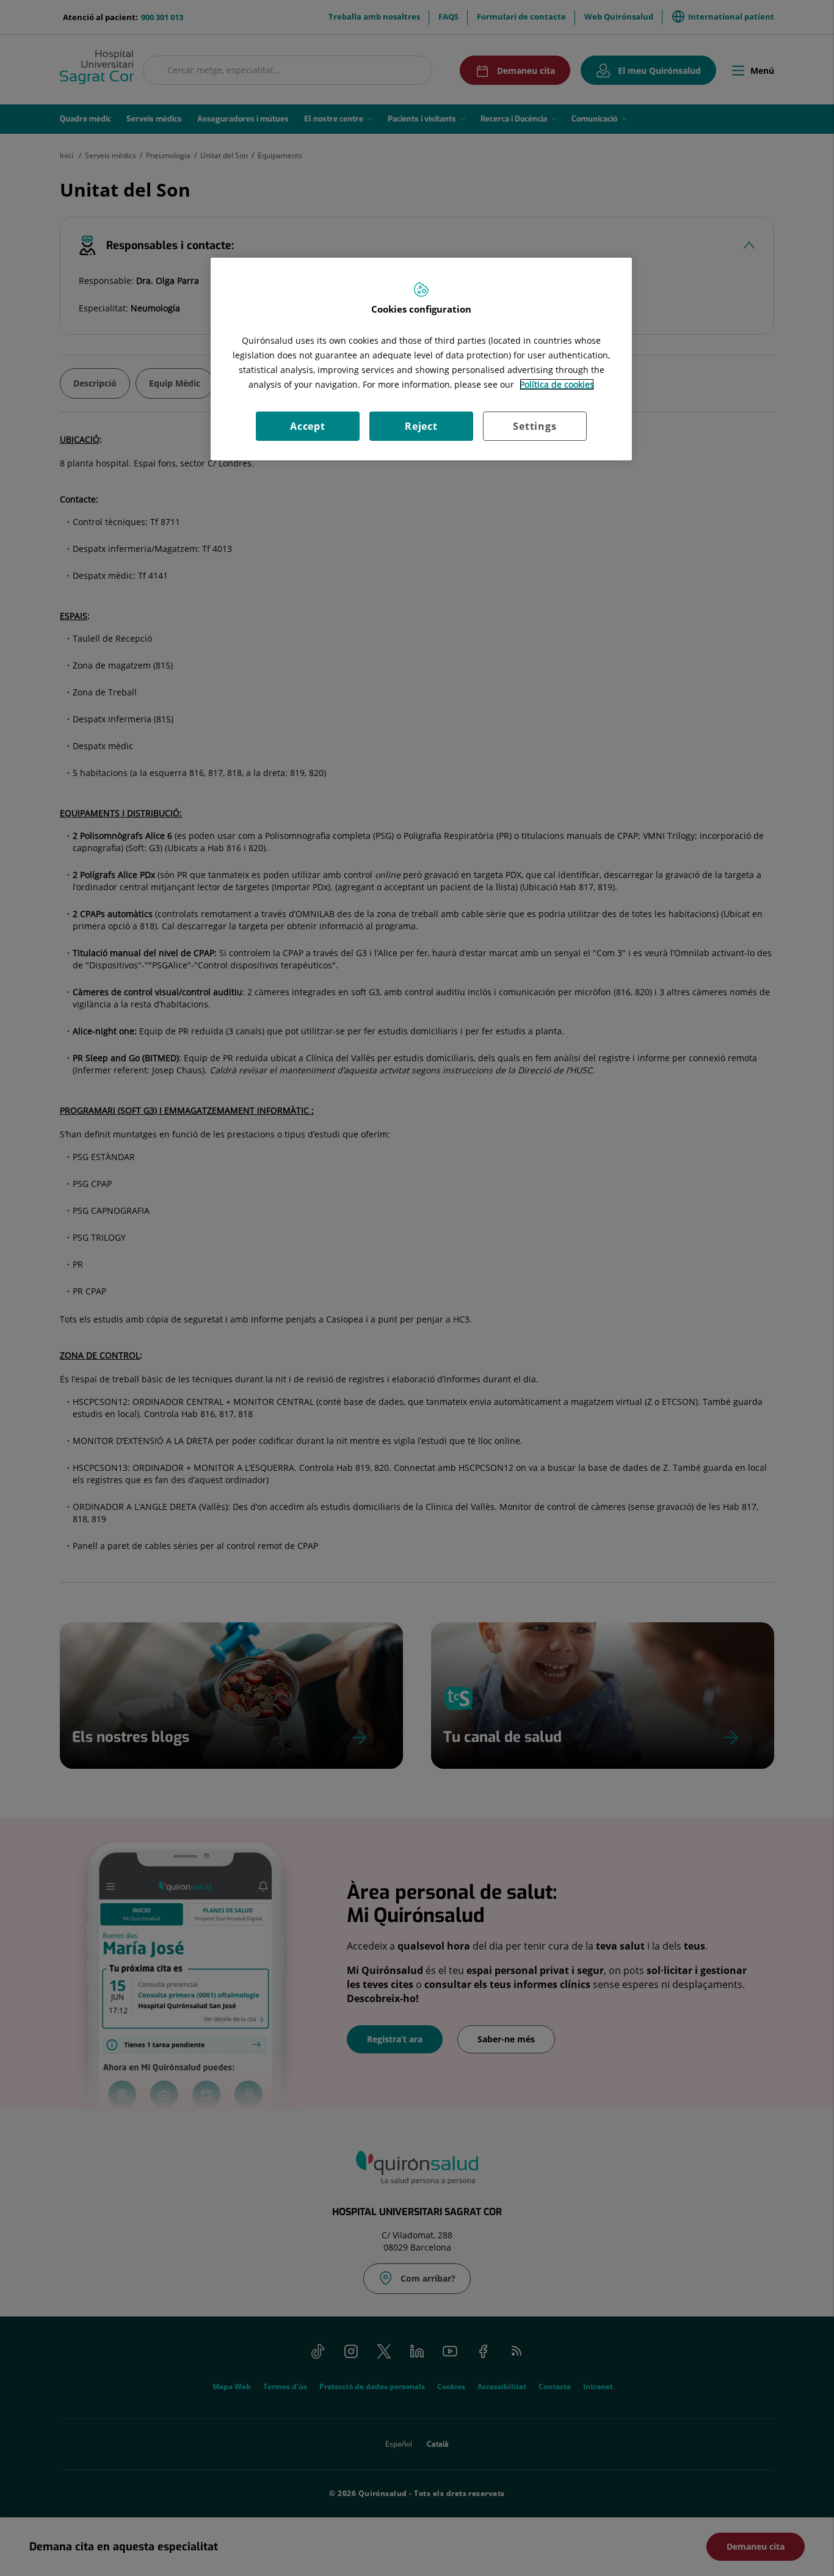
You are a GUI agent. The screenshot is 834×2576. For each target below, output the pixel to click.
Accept (308, 426)
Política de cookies (557, 384)
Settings (535, 426)
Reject (421, 426)
